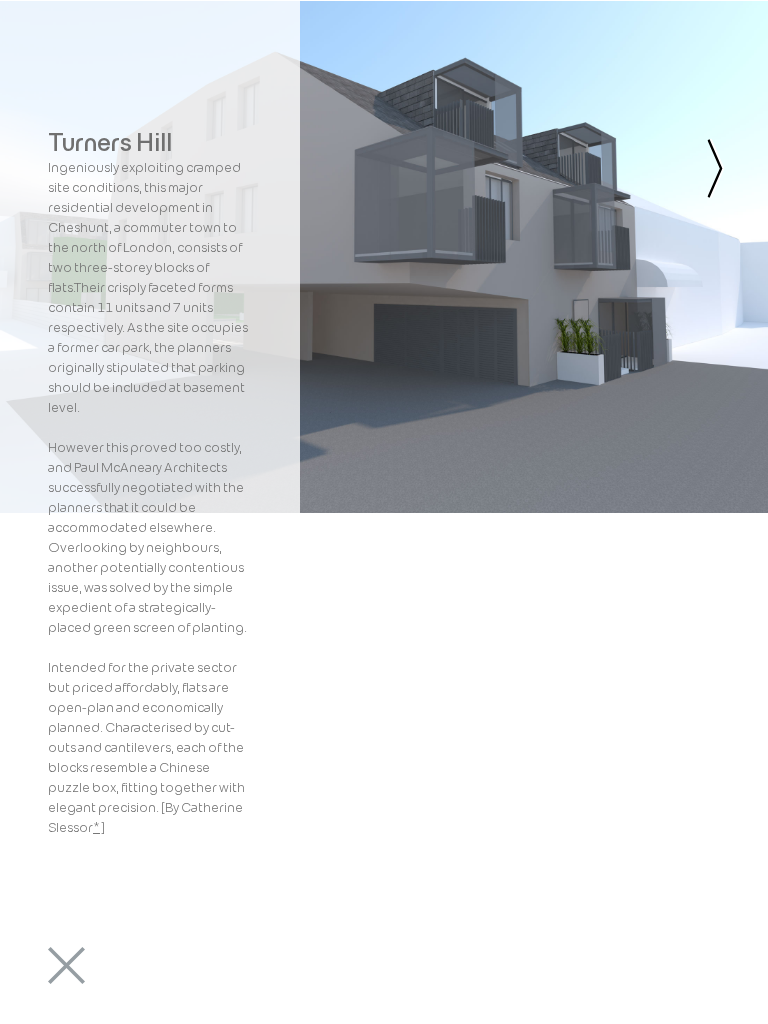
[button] (68, 73)
